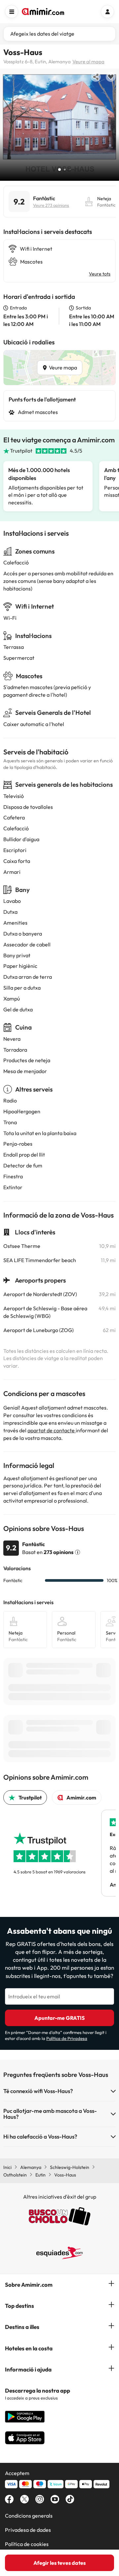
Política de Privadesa (67, 2038)
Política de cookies (27, 2544)
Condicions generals (29, 2516)
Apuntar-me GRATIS (59, 2018)
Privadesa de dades (28, 2530)
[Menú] (12, 12)
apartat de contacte (52, 1430)
